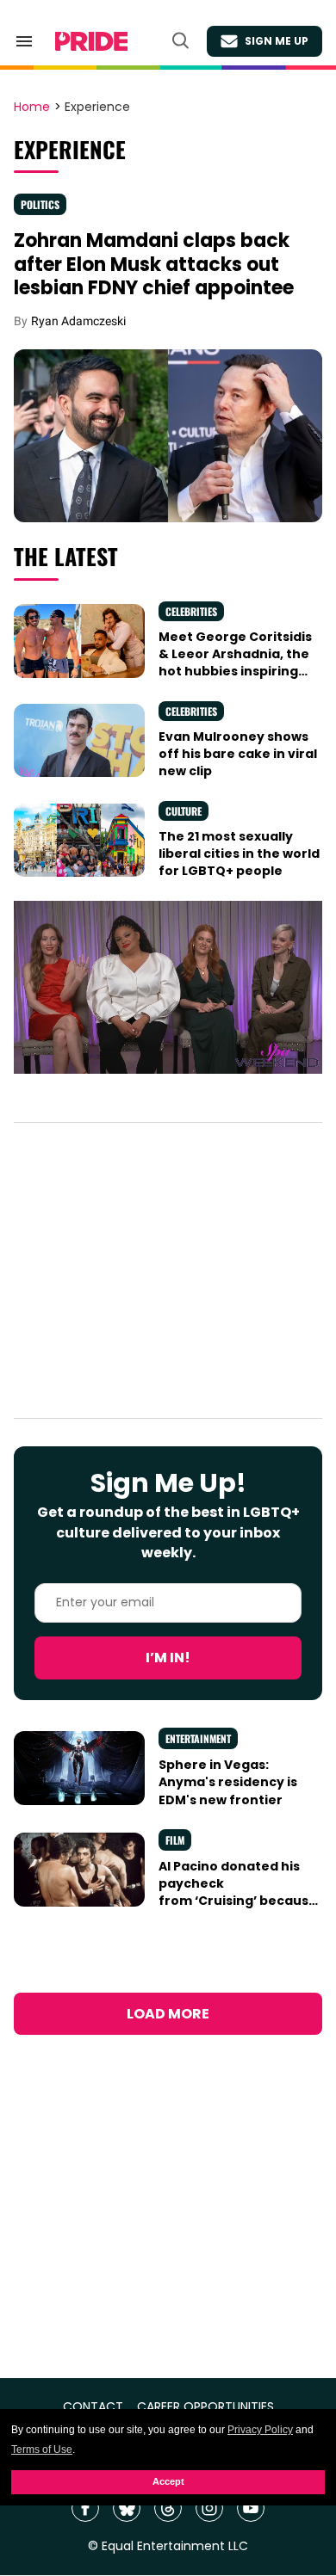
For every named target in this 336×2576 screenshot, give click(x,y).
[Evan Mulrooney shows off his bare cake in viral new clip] (79, 740)
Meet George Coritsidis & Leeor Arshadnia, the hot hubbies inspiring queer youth (235, 663)
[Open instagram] (209, 2508)
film (175, 1840)
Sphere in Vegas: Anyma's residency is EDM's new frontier (228, 1782)
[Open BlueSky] (127, 2508)
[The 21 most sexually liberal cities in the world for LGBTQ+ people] (79, 839)
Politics (40, 204)
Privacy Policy (260, 2430)
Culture (184, 811)
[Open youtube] (251, 2508)
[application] (168, 987)
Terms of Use (42, 2450)
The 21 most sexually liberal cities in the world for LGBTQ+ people (239, 854)
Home (32, 108)
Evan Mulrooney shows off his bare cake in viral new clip (238, 754)
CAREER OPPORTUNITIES (205, 2407)
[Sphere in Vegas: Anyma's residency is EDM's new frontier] (79, 1767)
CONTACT (93, 2407)
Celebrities (191, 611)
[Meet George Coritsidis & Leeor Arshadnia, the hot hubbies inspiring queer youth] (79, 640)
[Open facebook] (85, 2508)
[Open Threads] (168, 2508)
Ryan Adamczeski (78, 321)
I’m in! (168, 1658)
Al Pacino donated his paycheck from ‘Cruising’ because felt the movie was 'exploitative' (238, 1901)
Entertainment (198, 1738)
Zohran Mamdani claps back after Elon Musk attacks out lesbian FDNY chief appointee (154, 264)
